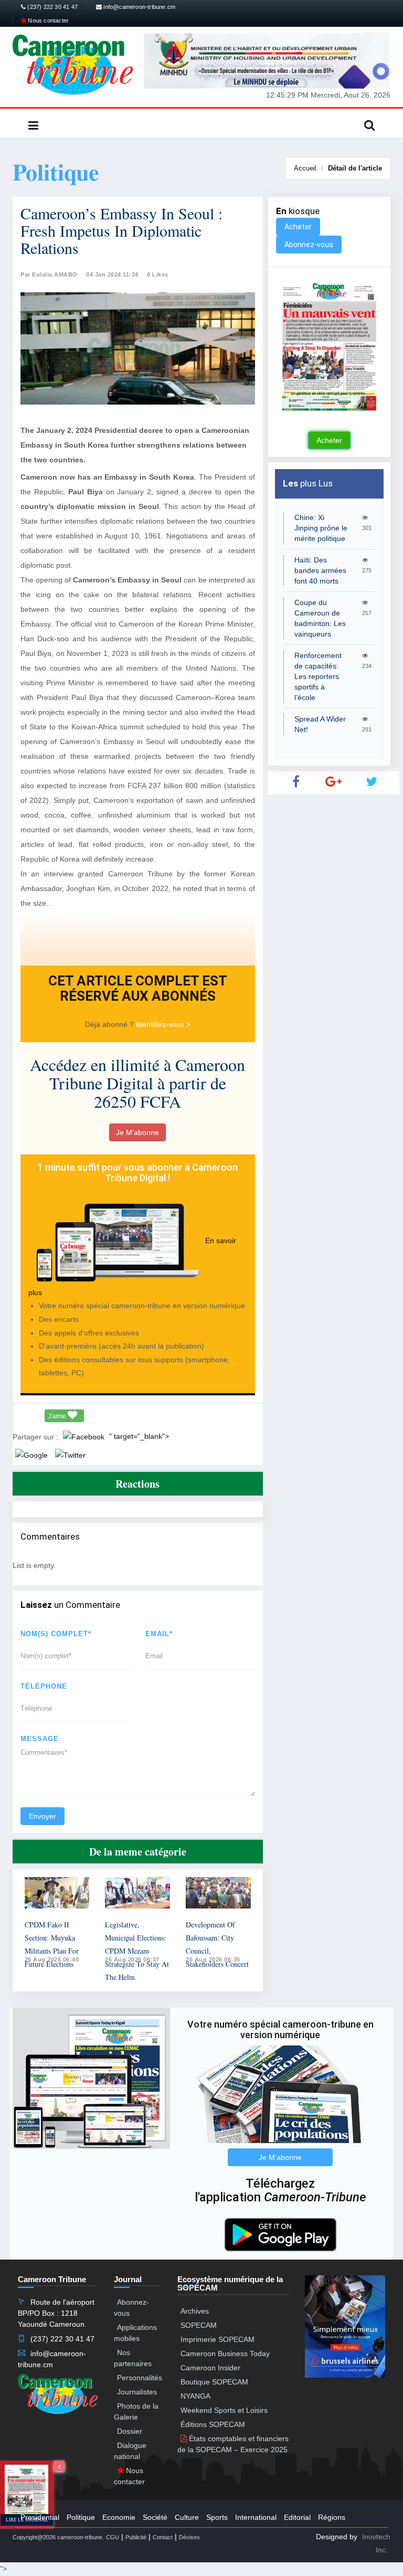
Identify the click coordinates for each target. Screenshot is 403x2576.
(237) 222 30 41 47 (52, 7)
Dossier (130, 2431)
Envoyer (43, 1816)
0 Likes (158, 274)
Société (155, 2517)
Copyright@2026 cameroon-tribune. (58, 2537)
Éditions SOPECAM (213, 2424)
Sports (217, 2517)
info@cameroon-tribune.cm (139, 7)
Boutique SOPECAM (214, 2382)
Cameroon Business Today (225, 2354)
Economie (119, 2517)
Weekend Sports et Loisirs (224, 2410)
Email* (159, 1634)
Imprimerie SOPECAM (218, 2339)
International (256, 2517)
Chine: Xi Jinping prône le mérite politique (321, 528)
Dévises (189, 2537)
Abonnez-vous (309, 245)
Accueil (305, 168)
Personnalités (140, 2378)
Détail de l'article (355, 168)
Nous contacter (47, 20)
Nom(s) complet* (56, 1634)
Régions (332, 2517)
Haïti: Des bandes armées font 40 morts (320, 570)
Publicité (136, 2537)
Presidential (40, 2517)
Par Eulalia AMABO (49, 274)
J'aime (58, 1416)
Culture (187, 2517)
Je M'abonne (137, 1132)
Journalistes (137, 2392)
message (40, 1739)
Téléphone (44, 1686)
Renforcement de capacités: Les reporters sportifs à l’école (318, 676)
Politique (81, 2517)
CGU (113, 2537)
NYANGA (195, 2396)
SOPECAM (199, 2325)
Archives (195, 2311)
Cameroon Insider (210, 2368)
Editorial (297, 2517)
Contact (163, 2537)
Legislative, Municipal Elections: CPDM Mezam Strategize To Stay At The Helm (137, 1951)
